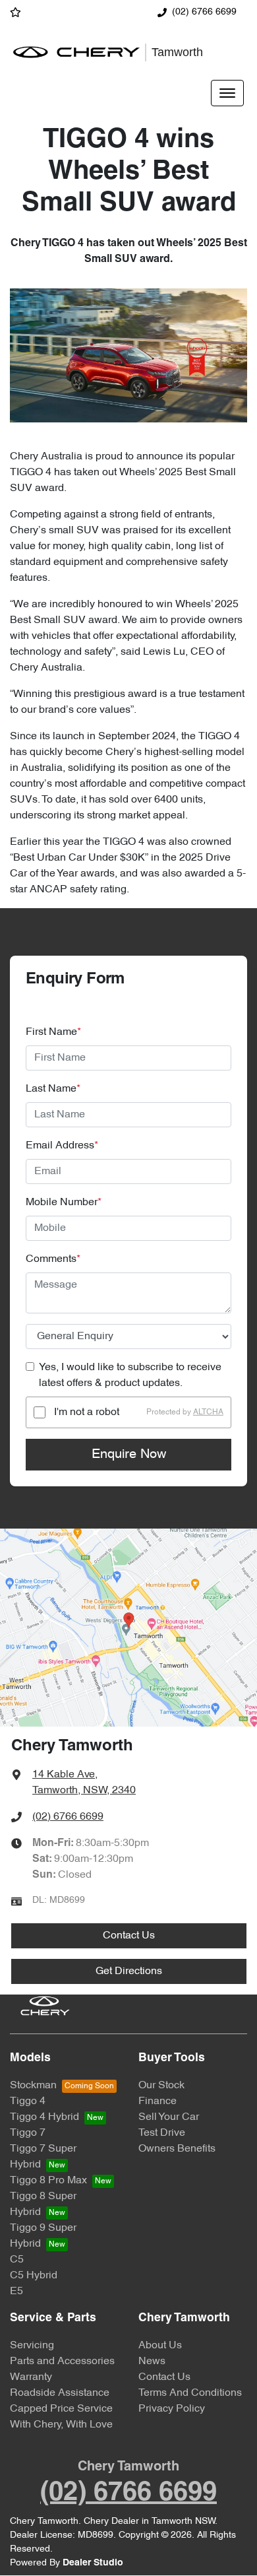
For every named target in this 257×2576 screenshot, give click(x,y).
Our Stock (161, 2086)
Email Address (62, 1146)
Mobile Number (64, 1203)
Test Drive (162, 2133)
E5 (16, 2292)
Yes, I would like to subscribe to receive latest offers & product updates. (130, 1375)
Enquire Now (129, 1455)
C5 (17, 2260)
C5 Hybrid (34, 2276)
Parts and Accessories (62, 2361)
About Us (160, 2346)
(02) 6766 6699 (204, 12)
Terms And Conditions (190, 2393)
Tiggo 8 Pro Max (48, 2181)
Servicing (32, 2346)
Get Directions (129, 1971)
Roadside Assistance (60, 2393)
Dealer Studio (93, 2563)
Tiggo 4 (28, 2101)
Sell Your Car (169, 2117)
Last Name (53, 1089)
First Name (53, 1032)
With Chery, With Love (61, 2425)
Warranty (31, 2377)
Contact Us (129, 1936)
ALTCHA (208, 1412)
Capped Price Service (61, 2409)
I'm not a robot (87, 1412)
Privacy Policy (172, 2409)
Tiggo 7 (28, 2133)
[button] (227, 93)
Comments (53, 1259)
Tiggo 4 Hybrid (44, 2117)
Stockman (33, 2086)
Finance (157, 2101)
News (152, 2361)
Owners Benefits (177, 2149)
